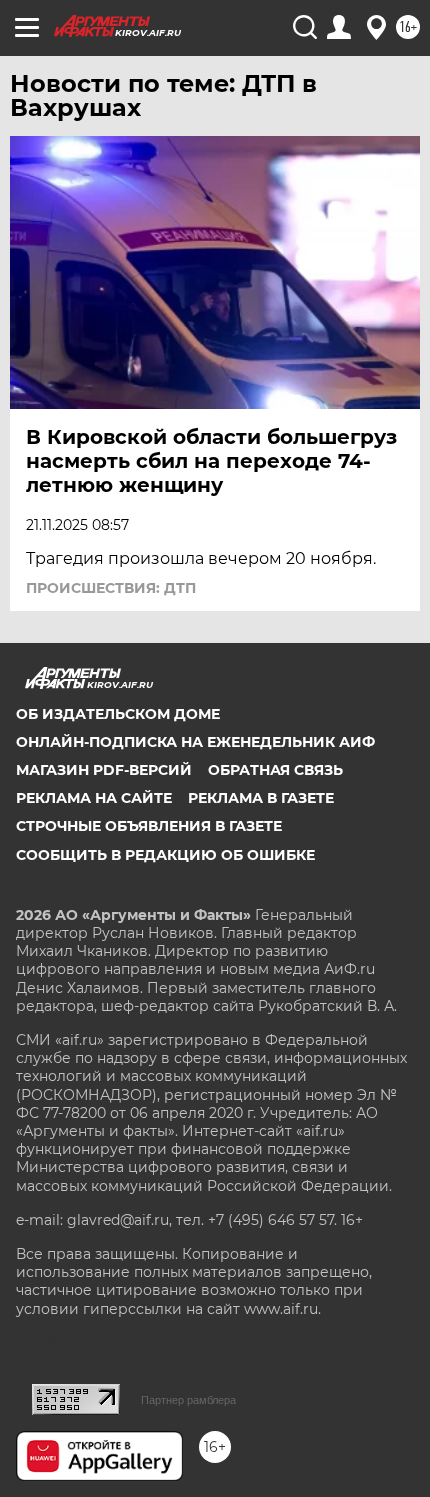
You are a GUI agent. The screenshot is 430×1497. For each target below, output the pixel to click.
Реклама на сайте (94, 798)
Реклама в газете (261, 798)
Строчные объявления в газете (149, 826)
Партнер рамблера (188, 1400)
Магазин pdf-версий (104, 770)
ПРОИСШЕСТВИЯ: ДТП (111, 588)
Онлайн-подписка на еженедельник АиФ (195, 742)
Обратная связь (275, 770)
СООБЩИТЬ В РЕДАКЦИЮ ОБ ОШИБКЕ (165, 855)
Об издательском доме (118, 714)
